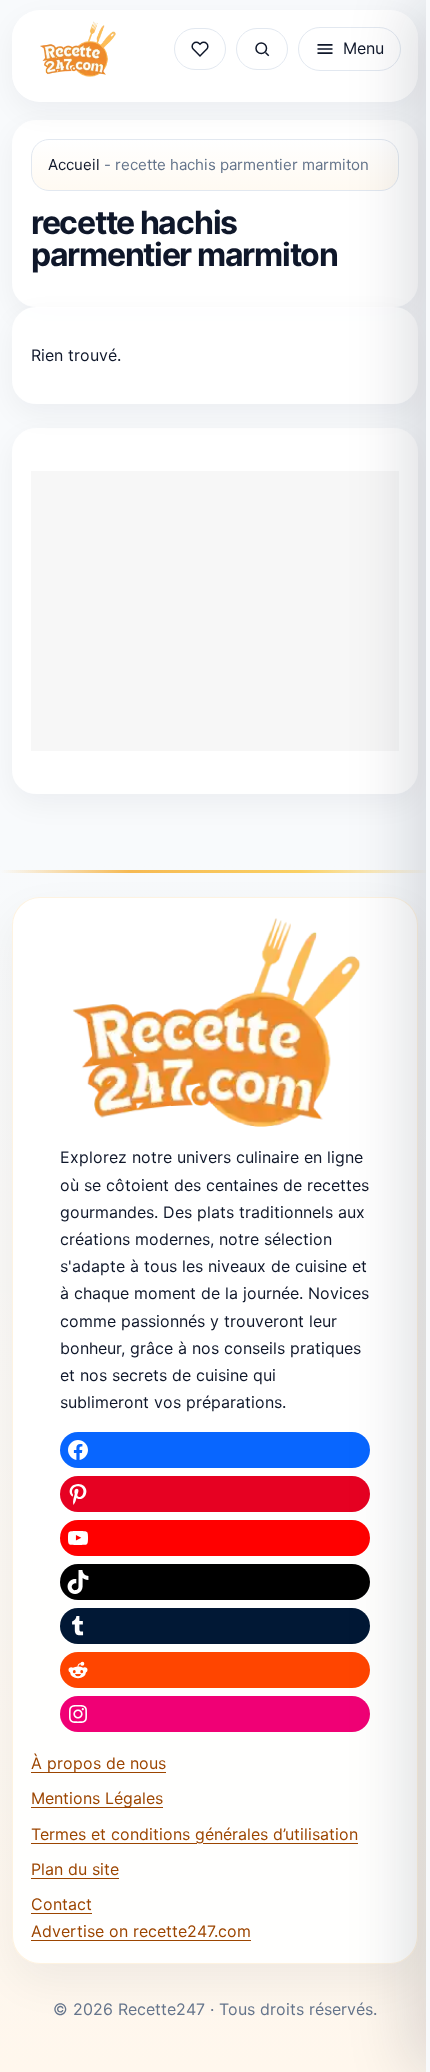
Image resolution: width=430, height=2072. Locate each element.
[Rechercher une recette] (262, 49)
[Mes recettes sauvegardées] (200, 49)
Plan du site (75, 1869)
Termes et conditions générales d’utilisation (194, 1834)
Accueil (74, 164)
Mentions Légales (97, 1798)
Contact (61, 1904)
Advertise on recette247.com (141, 1931)
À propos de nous (98, 1763)
